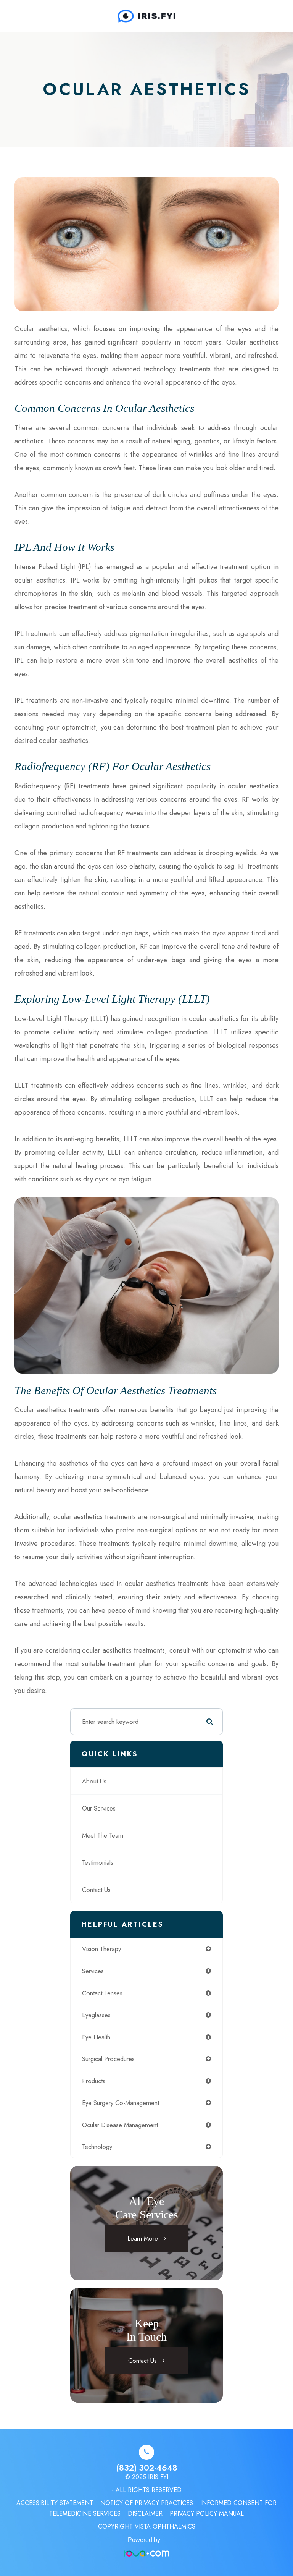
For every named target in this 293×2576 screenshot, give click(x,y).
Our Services (99, 1808)
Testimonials (98, 1862)
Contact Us (96, 1890)
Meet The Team (103, 1835)
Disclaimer (145, 2514)
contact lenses (102, 1993)
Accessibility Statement (55, 2503)
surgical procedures (108, 2059)
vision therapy (101, 1949)
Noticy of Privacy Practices (147, 2503)
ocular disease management (120, 2125)
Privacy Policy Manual (207, 2514)
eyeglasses (96, 2015)
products (94, 2081)
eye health (96, 2037)
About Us (94, 1781)
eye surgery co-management (121, 2103)
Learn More (143, 2238)
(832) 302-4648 (147, 2468)
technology (97, 2147)
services (93, 1971)
